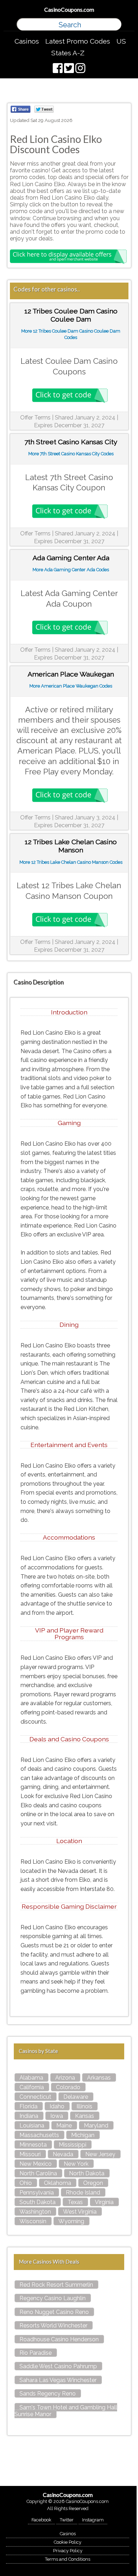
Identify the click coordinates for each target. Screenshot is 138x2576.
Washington (35, 2212)
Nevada (63, 2154)
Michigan (83, 2135)
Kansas (85, 2116)
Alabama (31, 2078)
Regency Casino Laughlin (53, 2298)
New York (76, 2164)
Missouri (30, 2154)
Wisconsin (33, 2221)
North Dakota (87, 2173)
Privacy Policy (68, 2551)
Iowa (57, 2116)
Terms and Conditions (68, 2559)
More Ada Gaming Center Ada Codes (71, 570)
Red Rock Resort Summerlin (56, 2285)
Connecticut (35, 2097)
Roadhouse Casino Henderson (59, 2339)
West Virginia (80, 2212)
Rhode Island (83, 2193)
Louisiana (32, 2126)
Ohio (26, 2183)
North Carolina (38, 2173)
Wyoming (71, 2221)
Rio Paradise (36, 2353)
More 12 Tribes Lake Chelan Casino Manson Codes (71, 862)
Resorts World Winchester (53, 2325)
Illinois (84, 2106)
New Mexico (36, 2164)
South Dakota (38, 2202)
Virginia (104, 2202)
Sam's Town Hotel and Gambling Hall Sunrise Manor (66, 2411)
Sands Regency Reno (48, 2394)
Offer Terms (35, 418)
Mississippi (73, 2145)
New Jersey (100, 2154)
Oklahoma (57, 2183)
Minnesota (33, 2145)
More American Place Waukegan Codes (71, 686)
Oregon (93, 2183)
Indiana (29, 2116)
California (32, 2087)
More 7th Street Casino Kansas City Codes (71, 454)
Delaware (76, 2097)
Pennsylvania (37, 2193)
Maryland (96, 2126)
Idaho (57, 2106)
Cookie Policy (68, 2542)
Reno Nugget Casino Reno (54, 2312)
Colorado (68, 2087)
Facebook (41, 2520)
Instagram (93, 2520)
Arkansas (99, 2078)
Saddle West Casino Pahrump (58, 2366)
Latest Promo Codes (78, 41)
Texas (75, 2202)
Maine (64, 2126)
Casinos (27, 41)
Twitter (67, 2520)
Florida (28, 2106)
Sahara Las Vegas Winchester (58, 2380)
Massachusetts (39, 2135)
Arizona (65, 2078)
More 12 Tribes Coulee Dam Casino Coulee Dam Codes (71, 334)
